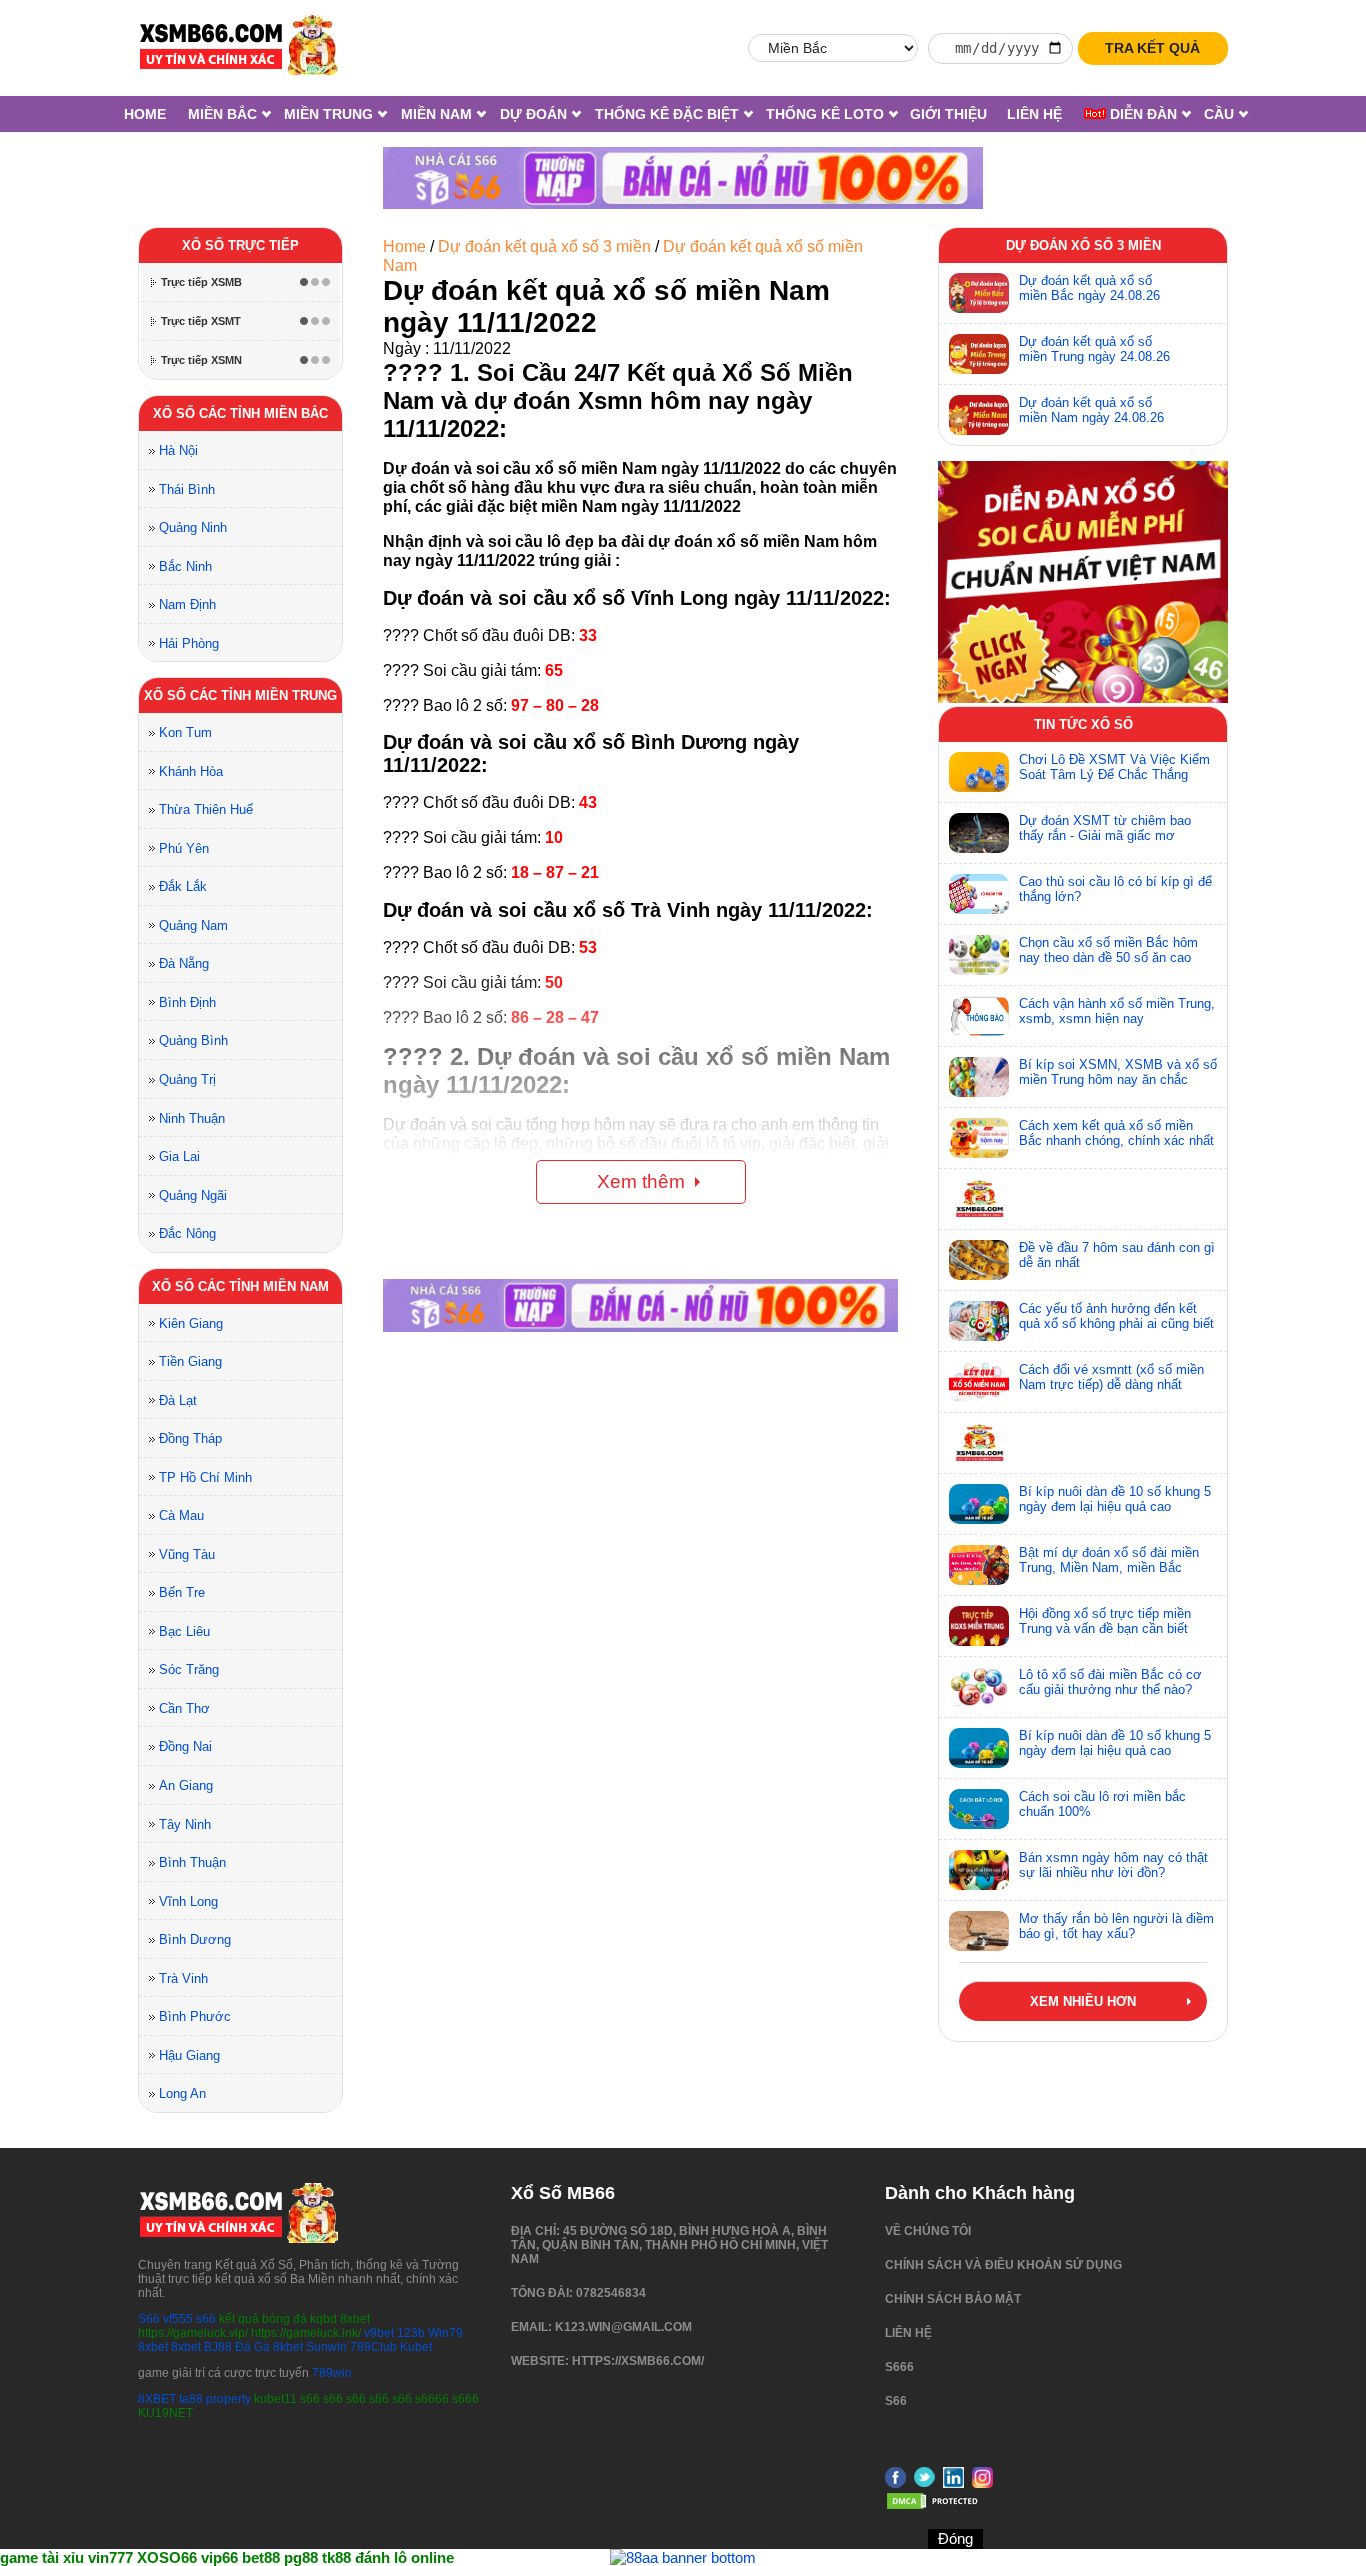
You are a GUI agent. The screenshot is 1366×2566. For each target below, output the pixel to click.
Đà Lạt (178, 1400)
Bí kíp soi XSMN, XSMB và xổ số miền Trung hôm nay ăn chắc (1118, 1072)
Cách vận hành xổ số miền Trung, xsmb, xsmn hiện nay (1117, 1011)
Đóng (955, 2538)
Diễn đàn (1141, 114)
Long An (182, 2093)
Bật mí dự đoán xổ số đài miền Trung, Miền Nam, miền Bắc (1109, 1560)
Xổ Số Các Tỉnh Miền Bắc (240, 413)
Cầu (1219, 114)
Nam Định (187, 604)
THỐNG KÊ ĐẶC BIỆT (667, 114)
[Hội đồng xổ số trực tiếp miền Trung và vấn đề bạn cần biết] (979, 1626)
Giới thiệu (948, 114)
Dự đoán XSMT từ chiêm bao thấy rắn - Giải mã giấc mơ (1105, 828)
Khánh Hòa (191, 771)
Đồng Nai (185, 1746)
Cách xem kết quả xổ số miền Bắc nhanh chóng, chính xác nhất (1116, 1133)
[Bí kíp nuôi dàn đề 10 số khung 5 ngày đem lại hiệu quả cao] (979, 1504)
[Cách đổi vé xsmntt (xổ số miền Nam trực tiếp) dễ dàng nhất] (979, 1382)
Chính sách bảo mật (953, 2299)
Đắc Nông (187, 1233)
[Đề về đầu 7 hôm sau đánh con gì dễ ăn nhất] (979, 1260)
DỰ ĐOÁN (533, 114)
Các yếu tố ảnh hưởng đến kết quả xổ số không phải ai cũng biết (1116, 1316)
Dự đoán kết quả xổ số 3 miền (544, 246)
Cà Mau (181, 1515)
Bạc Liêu (184, 1631)
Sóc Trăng (189, 1669)
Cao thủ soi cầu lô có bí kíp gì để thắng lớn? (1115, 889)
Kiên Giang (191, 1323)
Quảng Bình (193, 1040)
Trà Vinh (183, 1978)
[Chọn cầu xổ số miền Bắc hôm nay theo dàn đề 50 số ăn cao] (979, 955)
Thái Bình (187, 489)
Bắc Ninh (185, 566)
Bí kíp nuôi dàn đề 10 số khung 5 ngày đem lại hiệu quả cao (1115, 1499)
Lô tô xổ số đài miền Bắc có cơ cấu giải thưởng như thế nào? (1110, 1682)
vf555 (178, 2319)
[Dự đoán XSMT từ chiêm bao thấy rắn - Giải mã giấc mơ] (979, 833)
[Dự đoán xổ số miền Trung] (979, 354)
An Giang (186, 1785)
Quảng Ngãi (193, 1195)
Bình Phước (195, 2016)
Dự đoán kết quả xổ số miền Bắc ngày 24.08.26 (1089, 288)
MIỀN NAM (436, 114)
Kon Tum (185, 732)
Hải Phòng (189, 643)
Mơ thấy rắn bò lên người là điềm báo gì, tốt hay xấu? (1116, 1926)
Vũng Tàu (187, 1554)
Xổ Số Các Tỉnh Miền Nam (240, 1286)
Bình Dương (195, 1939)
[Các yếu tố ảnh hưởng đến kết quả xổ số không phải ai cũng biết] (979, 1321)
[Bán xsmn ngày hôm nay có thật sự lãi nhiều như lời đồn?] (979, 1870)
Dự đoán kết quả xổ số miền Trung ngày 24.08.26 (1094, 349)
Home (145, 114)
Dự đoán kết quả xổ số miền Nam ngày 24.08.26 (1091, 410)
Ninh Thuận (192, 1118)
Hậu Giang (189, 2055)
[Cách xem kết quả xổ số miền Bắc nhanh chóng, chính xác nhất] (979, 1138)
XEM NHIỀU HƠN (1083, 2001)
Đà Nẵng (184, 963)
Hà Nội (178, 450)
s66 (207, 2319)
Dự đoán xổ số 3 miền (1083, 245)
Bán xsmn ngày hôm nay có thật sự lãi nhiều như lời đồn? (1113, 1865)
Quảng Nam (193, 925)
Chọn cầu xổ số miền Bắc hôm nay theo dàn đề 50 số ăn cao (1108, 950)
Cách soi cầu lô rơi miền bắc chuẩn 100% (1102, 1804)
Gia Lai (179, 1156)
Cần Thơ (184, 1708)
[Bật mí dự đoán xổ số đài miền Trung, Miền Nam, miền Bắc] (979, 1565)
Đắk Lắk (183, 886)
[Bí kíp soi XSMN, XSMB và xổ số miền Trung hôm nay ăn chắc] (979, 1077)
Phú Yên (184, 848)
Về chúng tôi (928, 2231)
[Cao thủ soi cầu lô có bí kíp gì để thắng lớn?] (979, 894)
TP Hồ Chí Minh (205, 1477)
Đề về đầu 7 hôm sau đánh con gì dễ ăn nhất (1117, 1255)
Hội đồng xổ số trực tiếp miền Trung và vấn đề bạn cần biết (1105, 1621)
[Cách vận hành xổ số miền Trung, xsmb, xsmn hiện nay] (979, 1016)
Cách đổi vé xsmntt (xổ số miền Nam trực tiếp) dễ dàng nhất (1111, 1377)
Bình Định (187, 1002)
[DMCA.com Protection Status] (935, 2507)
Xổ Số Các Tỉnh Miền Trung (240, 695)
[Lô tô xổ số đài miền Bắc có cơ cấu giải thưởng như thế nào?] (979, 1687)
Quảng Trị (187, 1079)
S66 (149, 2319)
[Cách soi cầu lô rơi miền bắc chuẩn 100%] (979, 1809)
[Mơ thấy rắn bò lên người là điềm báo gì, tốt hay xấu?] (979, 1931)
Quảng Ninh (193, 527)
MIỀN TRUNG (328, 114)
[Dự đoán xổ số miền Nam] (979, 415)
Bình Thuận (192, 1862)
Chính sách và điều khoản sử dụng (1003, 2265)
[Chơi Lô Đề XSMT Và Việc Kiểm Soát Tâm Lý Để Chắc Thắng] (979, 772)
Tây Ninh (185, 1824)
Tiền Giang (190, 1361)
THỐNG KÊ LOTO (825, 114)
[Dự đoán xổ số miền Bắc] (979, 293)
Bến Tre (182, 1592)
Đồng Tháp (190, 1438)
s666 (899, 2367)
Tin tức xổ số (1083, 724)
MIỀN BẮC (222, 114)
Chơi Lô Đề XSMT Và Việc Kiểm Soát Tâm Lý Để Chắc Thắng (1114, 767)
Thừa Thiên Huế (206, 809)
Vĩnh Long (188, 1901)
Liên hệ (1034, 114)
